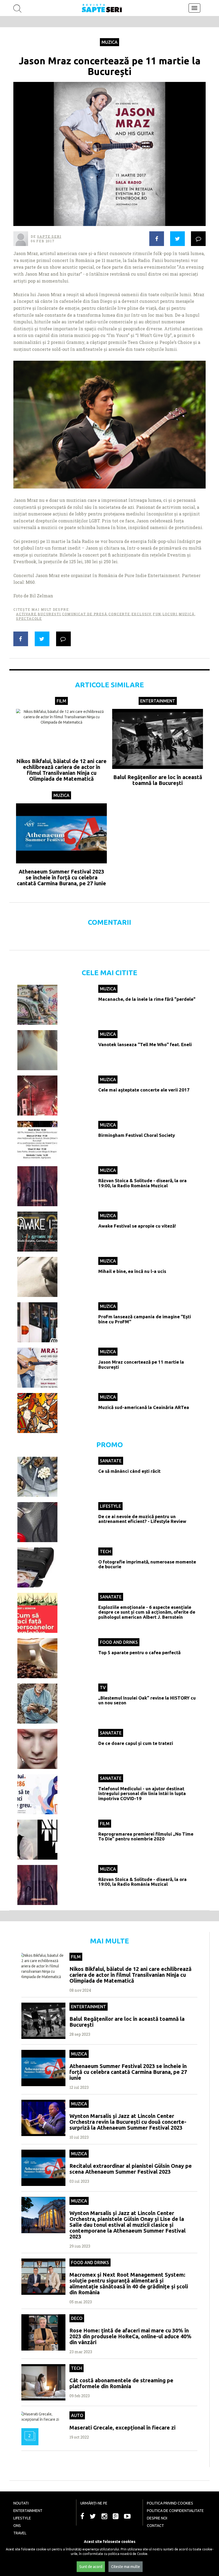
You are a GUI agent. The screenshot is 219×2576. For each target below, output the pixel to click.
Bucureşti (49, 614)
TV (103, 1688)
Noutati (21, 2503)
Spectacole (29, 618)
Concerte (119, 614)
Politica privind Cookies (170, 2503)
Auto (77, 2415)
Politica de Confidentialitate (175, 2511)
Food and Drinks (119, 1642)
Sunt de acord (91, 2567)
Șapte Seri (49, 236)
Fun (157, 614)
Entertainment (158, 701)
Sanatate (111, 1461)
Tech (105, 1551)
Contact (155, 2526)
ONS (17, 2526)
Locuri (170, 614)
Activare (26, 614)
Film (61, 701)
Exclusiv (141, 614)
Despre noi (157, 2518)
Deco (77, 2318)
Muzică (187, 614)
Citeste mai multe (126, 2567)
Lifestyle (110, 1506)
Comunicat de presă (85, 614)
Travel (20, 2533)
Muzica (109, 42)
